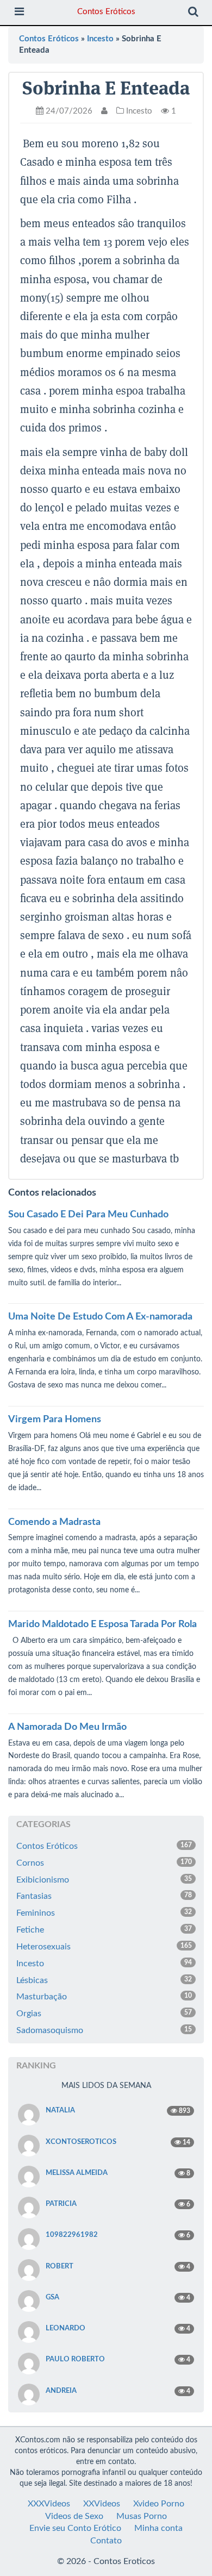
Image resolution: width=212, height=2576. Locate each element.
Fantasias (104, 1896)
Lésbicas (104, 1980)
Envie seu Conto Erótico (75, 2528)
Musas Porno (142, 2516)
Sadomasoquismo (104, 2030)
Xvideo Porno (159, 2504)
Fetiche (104, 1930)
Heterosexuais (104, 1947)
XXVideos (102, 2504)
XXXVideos (49, 2504)
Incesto (100, 39)
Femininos (104, 1913)
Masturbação (104, 1997)
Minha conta (158, 2528)
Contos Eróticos (106, 12)
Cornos (104, 1863)
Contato (106, 2541)
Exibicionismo (104, 1880)
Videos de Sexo (74, 2516)
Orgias (104, 2014)
